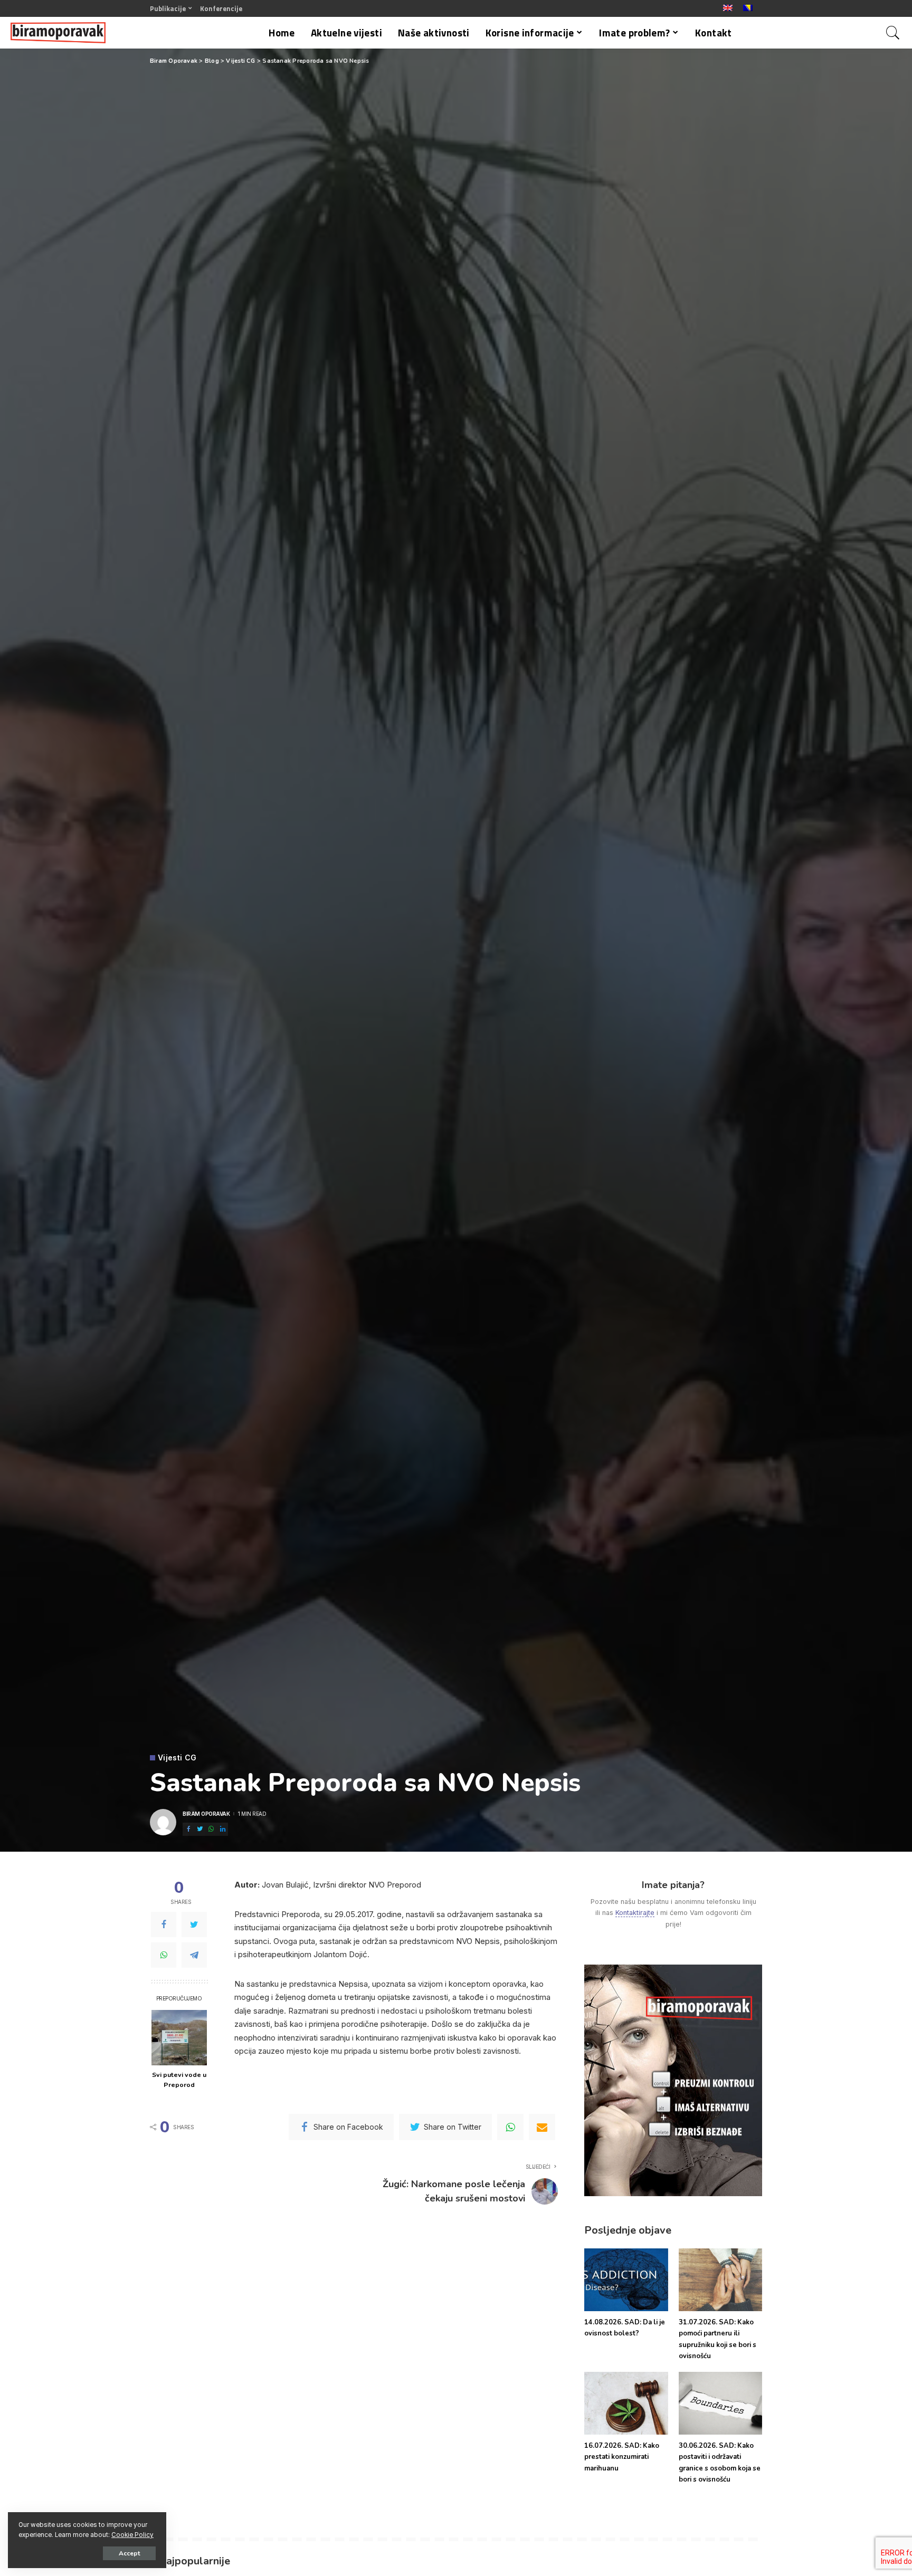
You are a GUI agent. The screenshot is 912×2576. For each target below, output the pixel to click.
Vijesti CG (177, 1758)
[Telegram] (194, 1956)
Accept (129, 2553)
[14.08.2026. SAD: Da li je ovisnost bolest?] (626, 2280)
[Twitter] (194, 1925)
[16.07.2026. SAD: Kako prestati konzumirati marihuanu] (626, 2403)
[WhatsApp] (164, 1956)
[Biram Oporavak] (58, 33)
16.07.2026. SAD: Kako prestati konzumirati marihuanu (622, 2457)
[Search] (893, 33)
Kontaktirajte (635, 1913)
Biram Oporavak (206, 1814)
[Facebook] (164, 1925)
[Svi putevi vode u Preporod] (179, 2038)
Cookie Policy (132, 2535)
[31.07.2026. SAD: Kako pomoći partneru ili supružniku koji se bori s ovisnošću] (720, 2280)
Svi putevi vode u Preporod (179, 2080)
